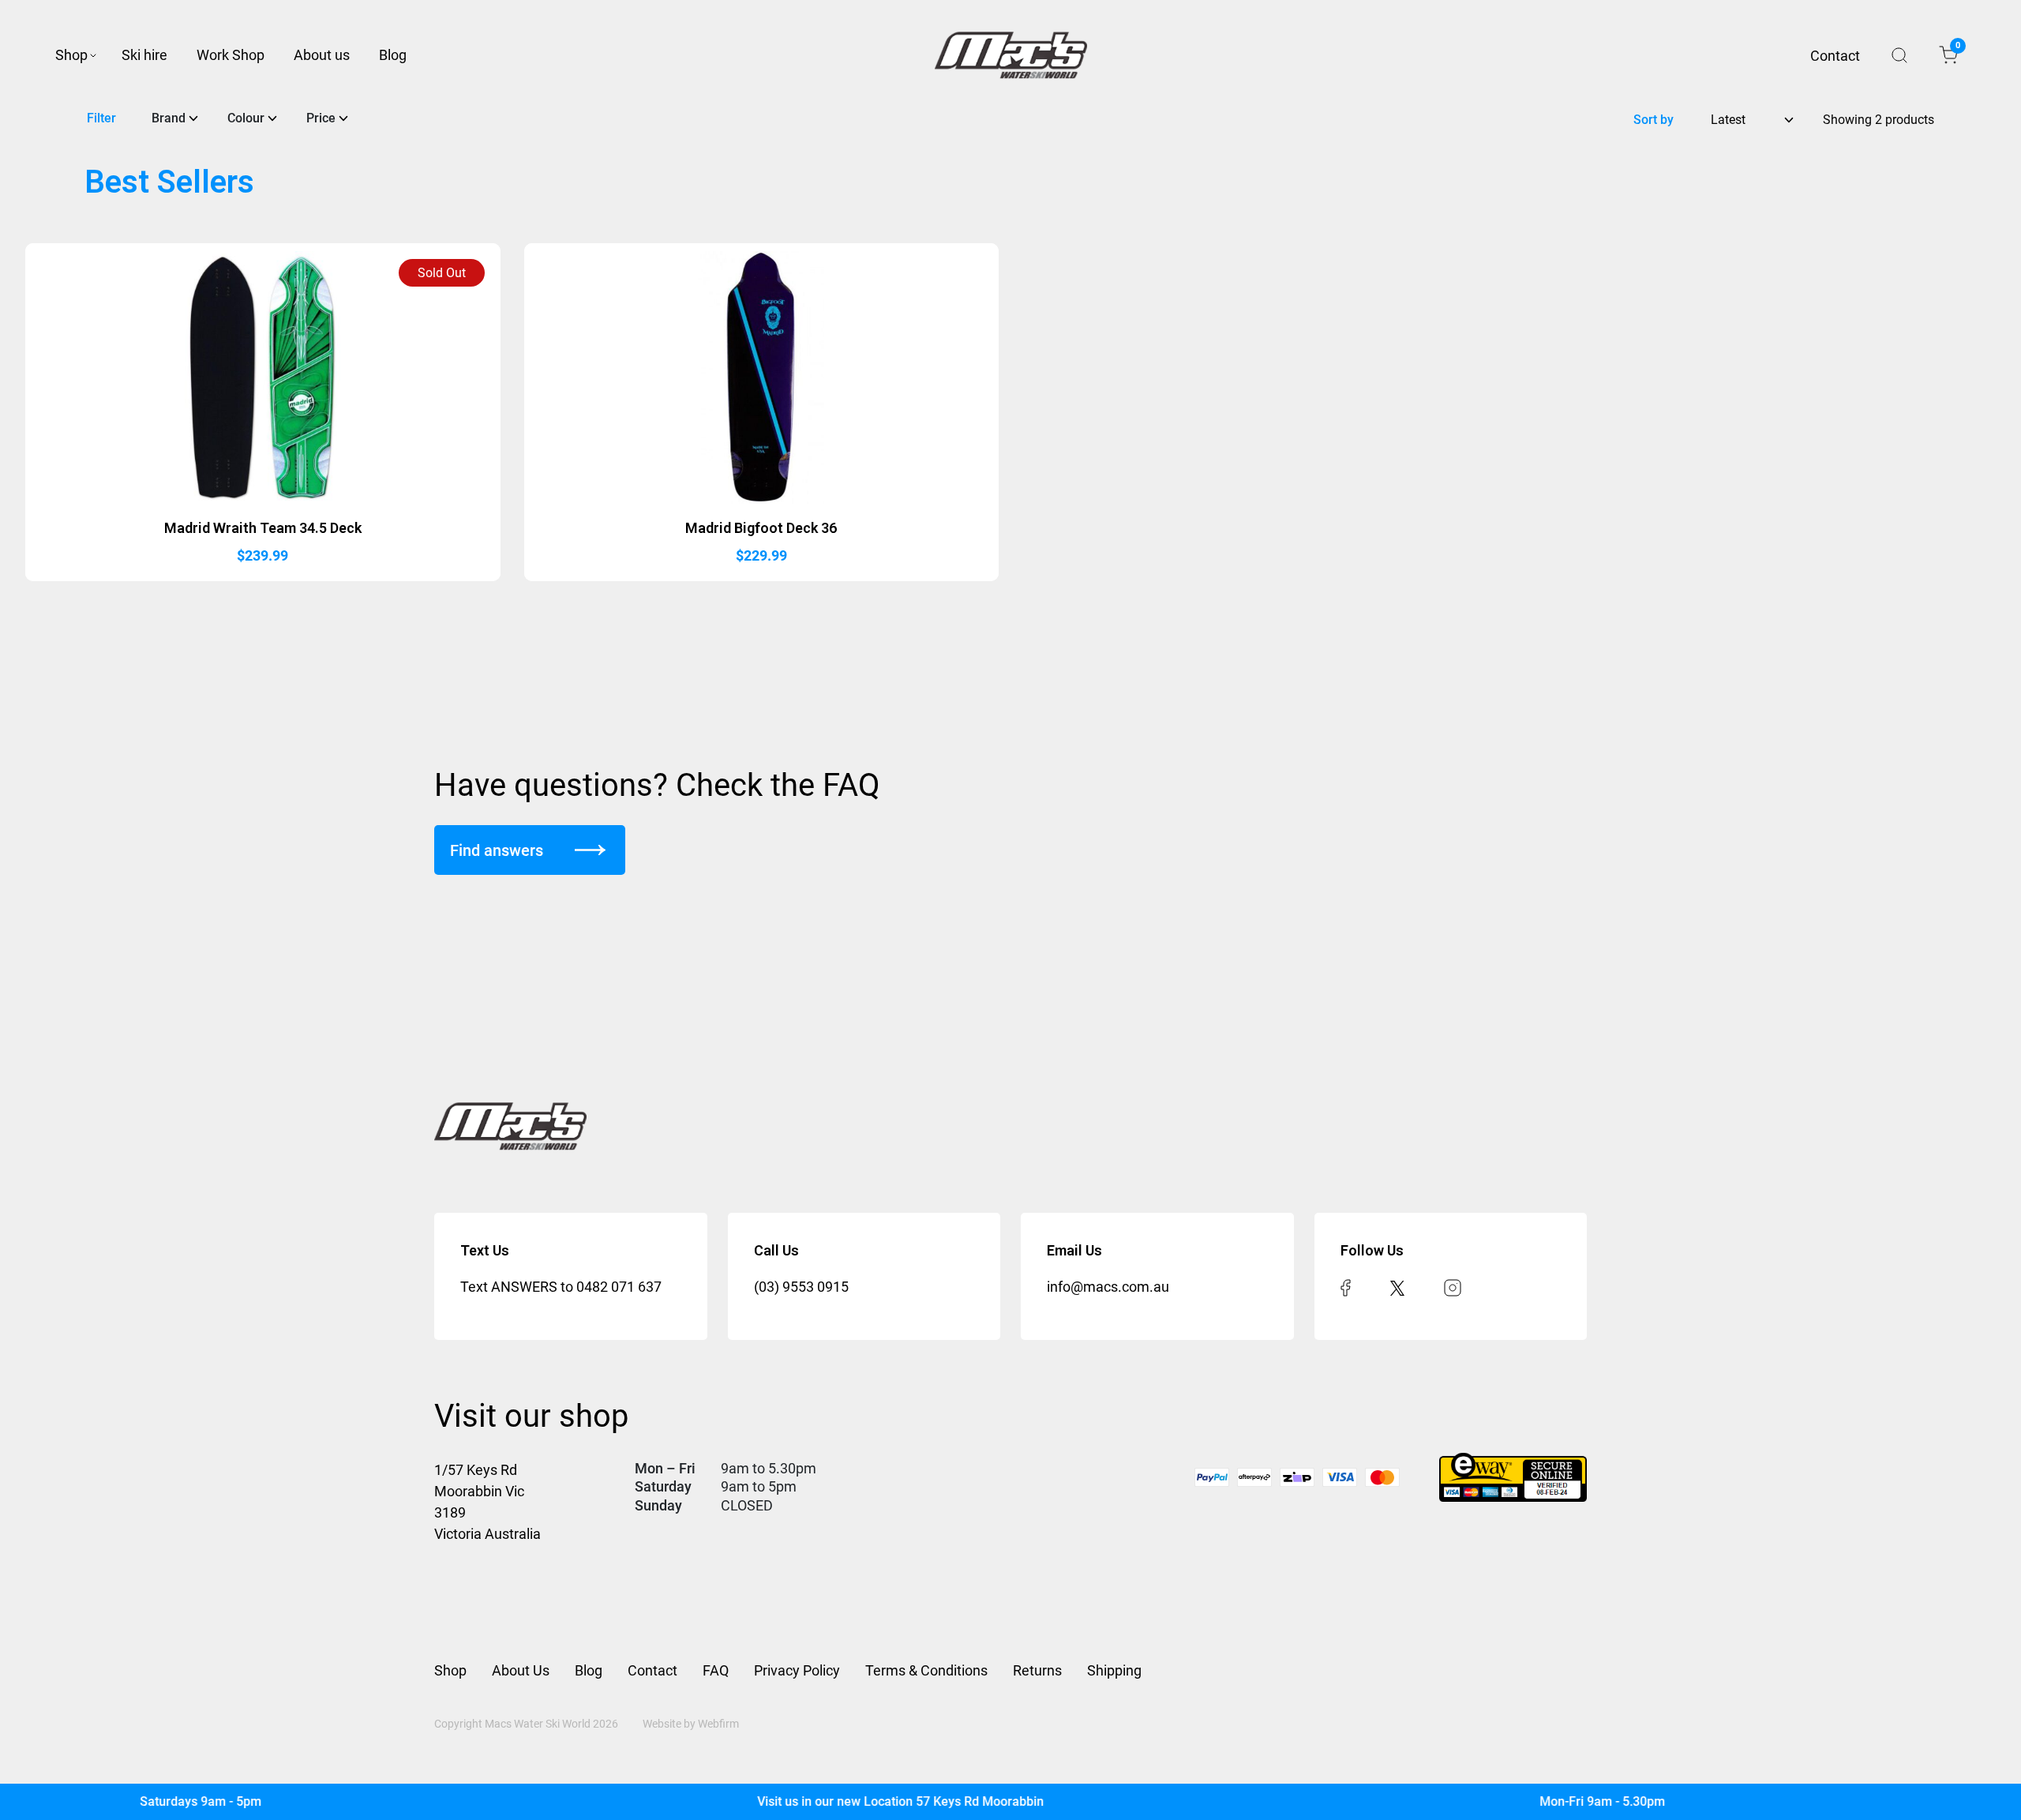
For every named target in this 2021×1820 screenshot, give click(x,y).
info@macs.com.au (1108, 1287)
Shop (71, 55)
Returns (1037, 1670)
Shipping (1114, 1670)
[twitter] (1397, 1287)
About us (322, 55)
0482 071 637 (619, 1287)
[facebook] (1346, 1287)
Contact (1835, 56)
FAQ (716, 1670)
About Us (521, 1670)
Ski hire (144, 55)
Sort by (1654, 120)
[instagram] (1453, 1287)
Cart (1957, 48)
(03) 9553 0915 (801, 1287)
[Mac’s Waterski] (1011, 55)
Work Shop (231, 55)
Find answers (497, 850)
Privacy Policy (797, 1670)
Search (1899, 55)
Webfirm (718, 1724)
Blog (393, 55)
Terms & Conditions (926, 1670)
